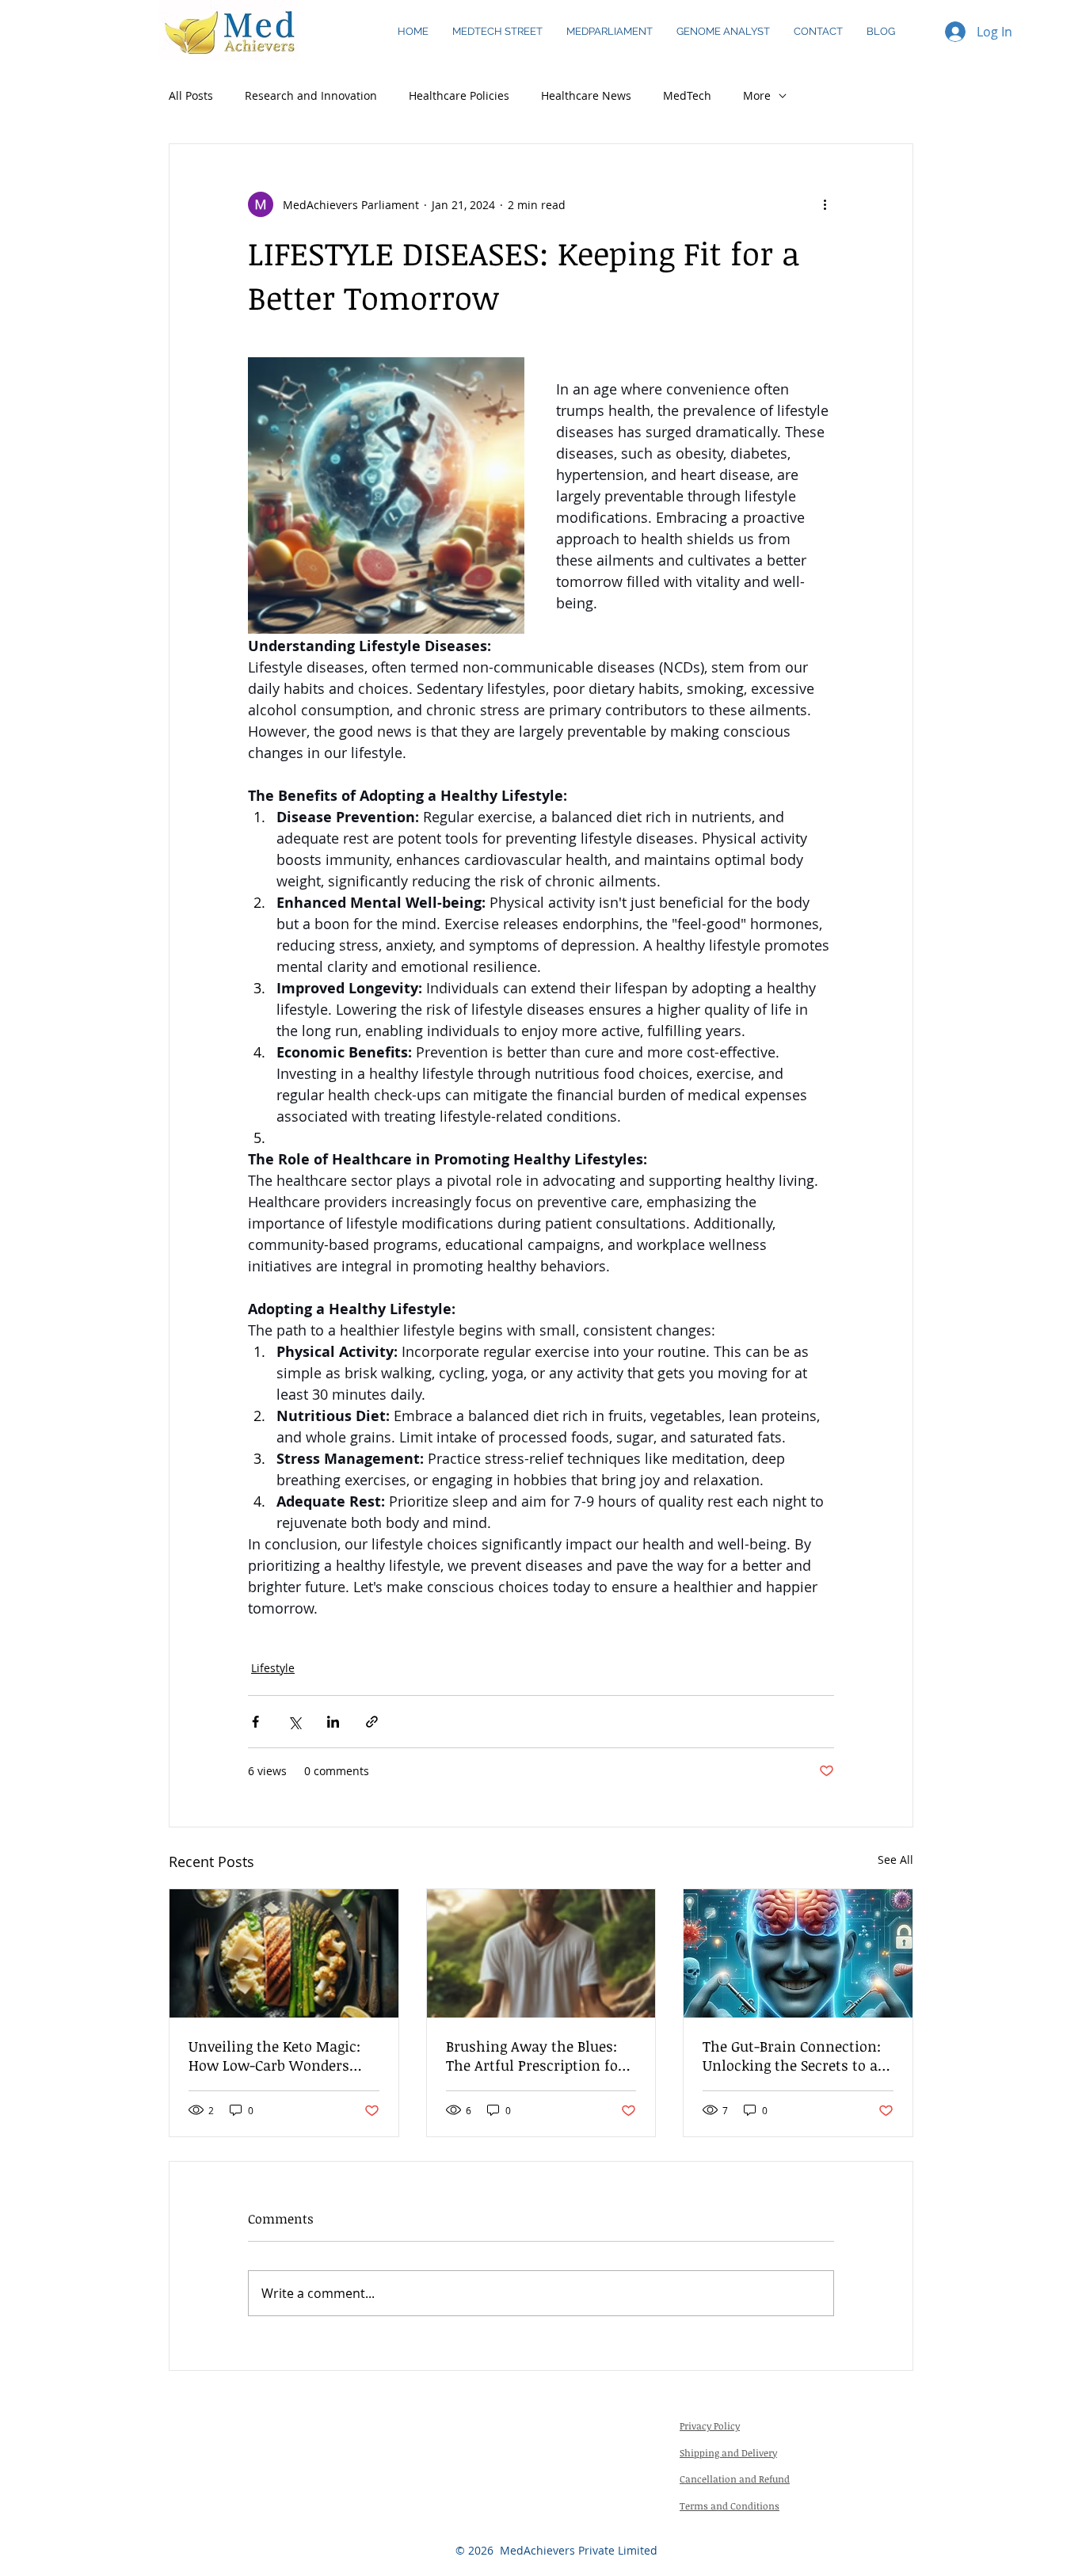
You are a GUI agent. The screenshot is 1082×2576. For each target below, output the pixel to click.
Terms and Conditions (730, 2506)
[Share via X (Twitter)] (294, 1722)
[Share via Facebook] (255, 1722)
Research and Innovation (311, 95)
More (757, 95)
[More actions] (825, 204)
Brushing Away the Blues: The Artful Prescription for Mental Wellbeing (535, 2056)
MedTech (687, 95)
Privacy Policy (710, 2425)
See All (895, 1860)
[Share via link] (372, 1722)
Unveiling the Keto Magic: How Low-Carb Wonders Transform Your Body (274, 2056)
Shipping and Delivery (728, 2452)
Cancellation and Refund (735, 2479)
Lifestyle (273, 1668)
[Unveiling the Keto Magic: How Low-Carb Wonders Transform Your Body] (284, 1953)
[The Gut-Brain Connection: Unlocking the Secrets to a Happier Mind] (798, 1953)
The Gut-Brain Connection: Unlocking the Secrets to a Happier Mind (792, 2056)
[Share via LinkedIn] (333, 1722)
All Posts (191, 95)
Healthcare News (586, 95)
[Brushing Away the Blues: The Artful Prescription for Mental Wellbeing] (541, 1953)
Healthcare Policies (459, 95)
